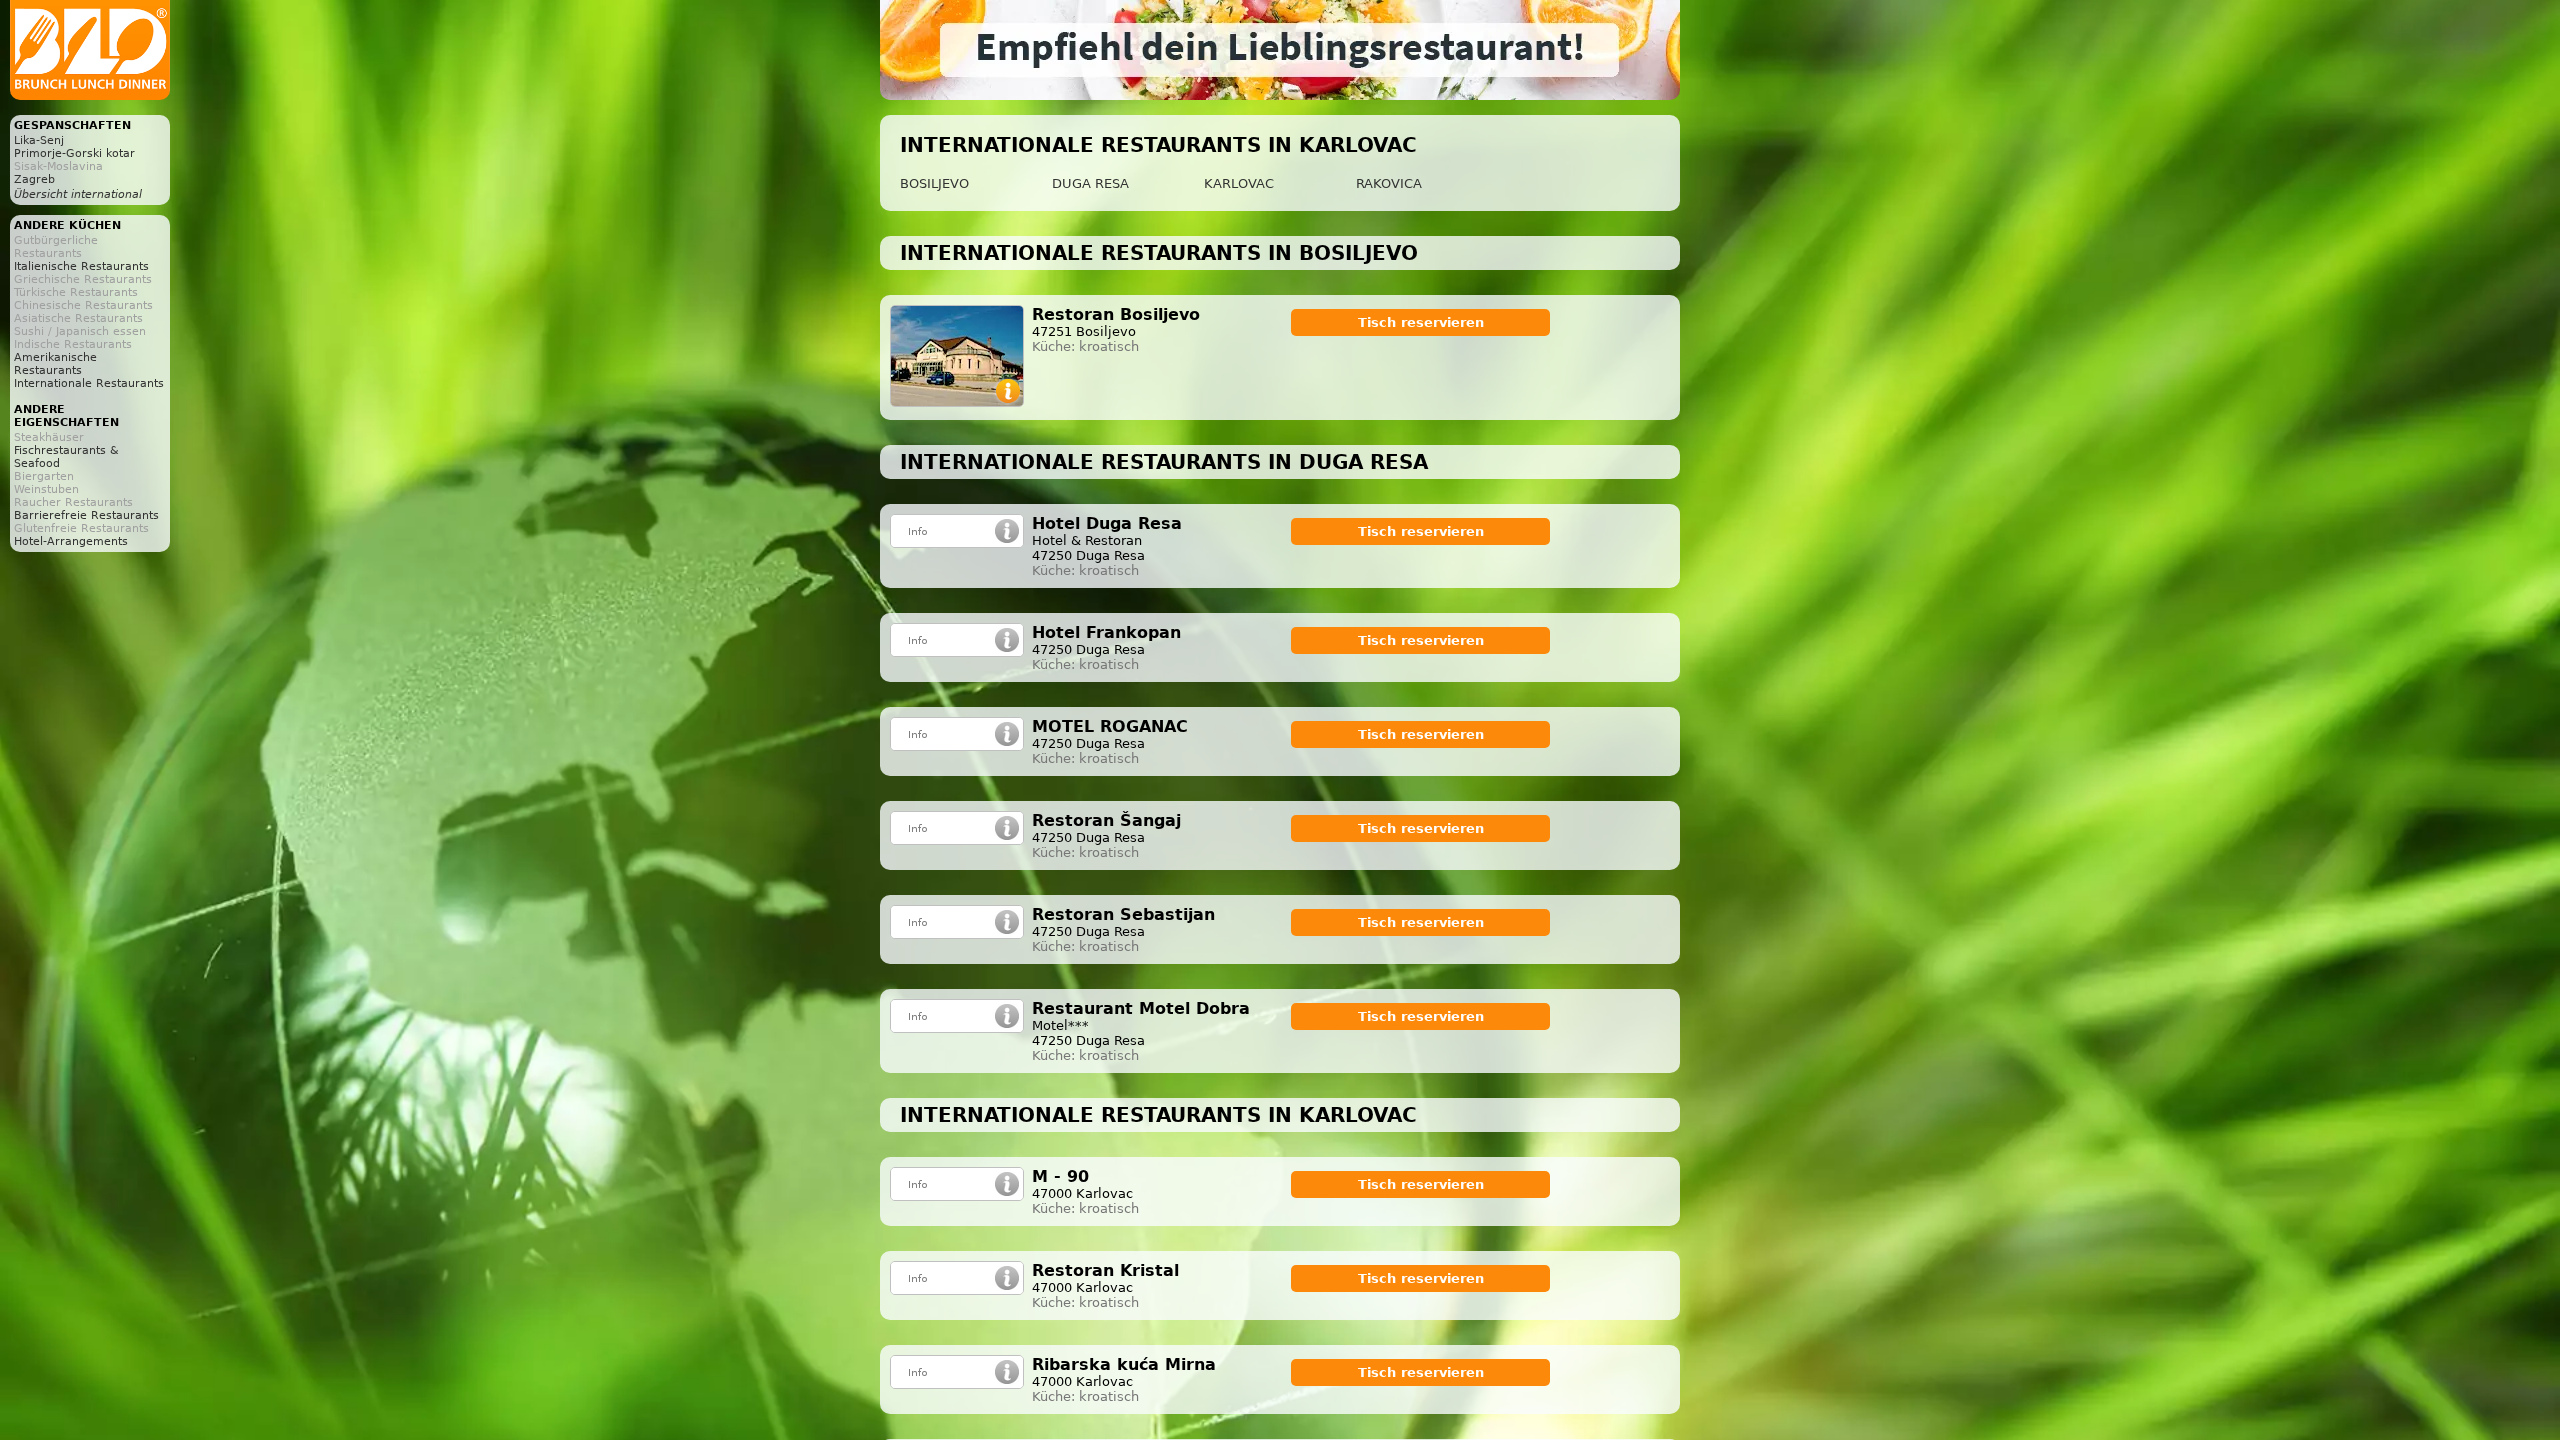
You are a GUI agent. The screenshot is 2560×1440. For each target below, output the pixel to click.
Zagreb (34, 179)
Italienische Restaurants (81, 266)
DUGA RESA (1090, 183)
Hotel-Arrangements (71, 541)
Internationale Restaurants (89, 383)
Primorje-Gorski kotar (74, 153)
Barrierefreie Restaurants (86, 515)
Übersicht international (78, 194)
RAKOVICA (1389, 183)
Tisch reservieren (1421, 322)
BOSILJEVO (934, 183)
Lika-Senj (39, 140)
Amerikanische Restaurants (55, 364)
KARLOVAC (1239, 183)
